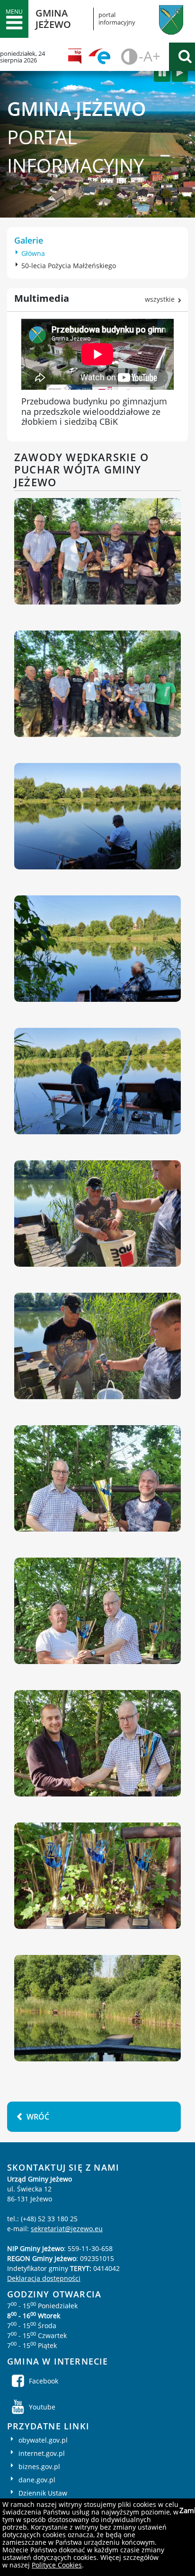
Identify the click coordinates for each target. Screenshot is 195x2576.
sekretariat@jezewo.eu (67, 2229)
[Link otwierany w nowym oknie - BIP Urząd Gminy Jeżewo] (78, 57)
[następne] (180, 73)
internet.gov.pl (42, 2453)
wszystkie (160, 299)
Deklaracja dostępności (44, 2278)
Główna (33, 253)
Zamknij (186, 2510)
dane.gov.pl (37, 2480)
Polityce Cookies (57, 2565)
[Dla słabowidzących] (128, 57)
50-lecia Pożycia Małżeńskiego (69, 266)
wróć (38, 2117)
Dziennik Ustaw (43, 2493)
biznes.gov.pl (39, 2466)
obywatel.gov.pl (43, 2440)
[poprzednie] (162, 73)
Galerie (29, 240)
